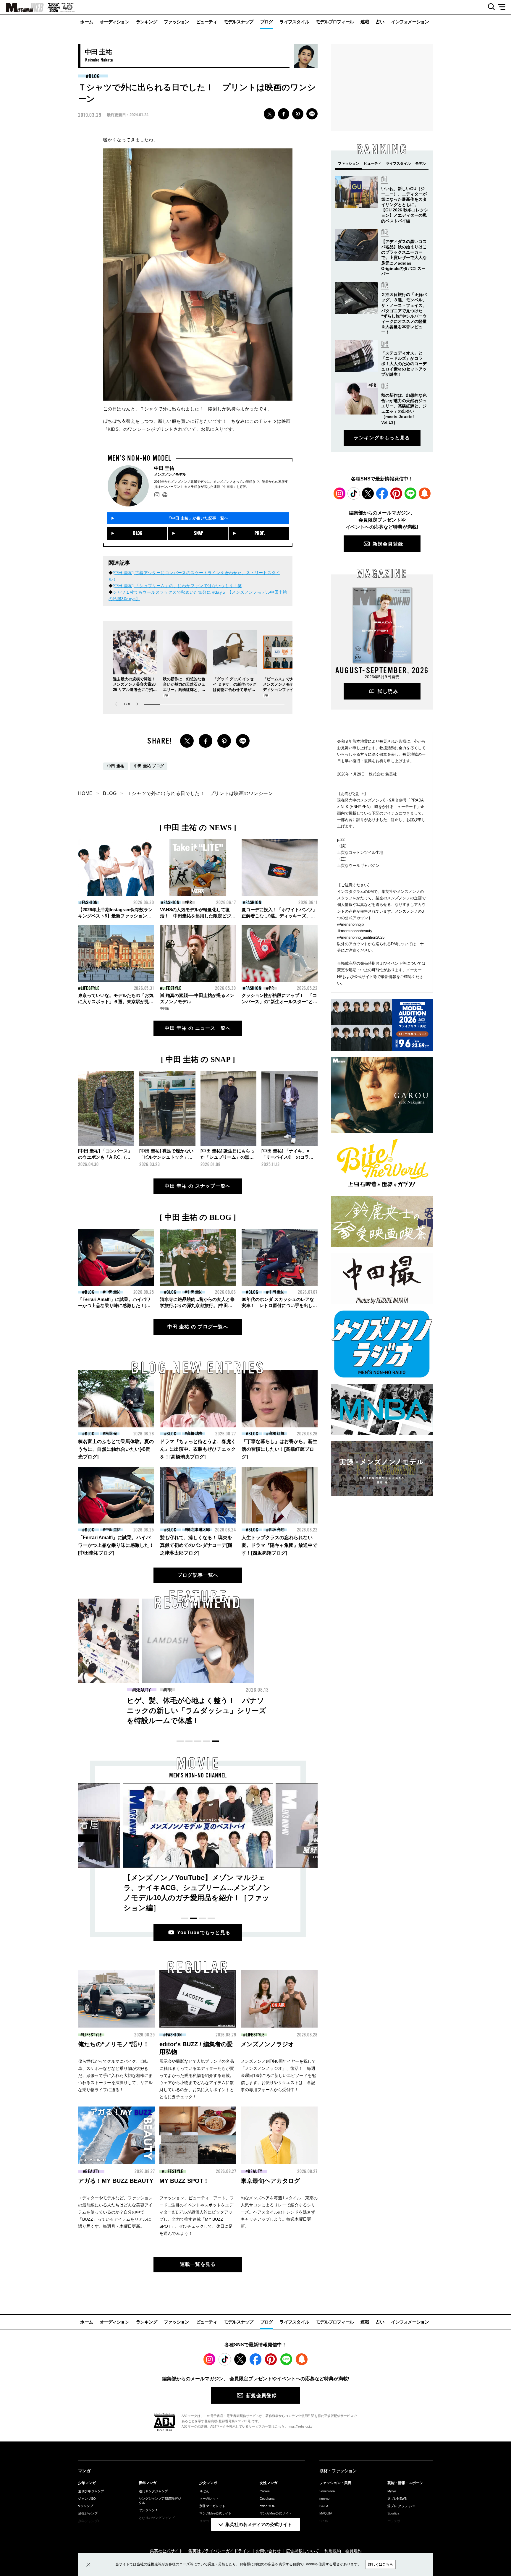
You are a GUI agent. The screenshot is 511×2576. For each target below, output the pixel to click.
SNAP (199, 533)
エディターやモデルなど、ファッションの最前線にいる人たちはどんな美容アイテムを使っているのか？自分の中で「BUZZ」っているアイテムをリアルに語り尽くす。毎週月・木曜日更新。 (115, 2212)
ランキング (147, 22)
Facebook (382, 493)
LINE (312, 114)
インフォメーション (410, 22)
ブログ (267, 22)
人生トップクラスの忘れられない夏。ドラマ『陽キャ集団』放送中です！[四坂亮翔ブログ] (279, 1545)
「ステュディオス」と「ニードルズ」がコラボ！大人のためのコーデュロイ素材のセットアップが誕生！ (404, 364)
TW (269, 114)
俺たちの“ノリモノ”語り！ (114, 2044)
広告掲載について (303, 2551)
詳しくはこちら (381, 2564)
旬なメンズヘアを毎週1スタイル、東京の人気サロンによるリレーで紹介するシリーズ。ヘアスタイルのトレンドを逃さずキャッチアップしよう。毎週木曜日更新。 (279, 2212)
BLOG (94, 76)
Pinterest (396, 493)
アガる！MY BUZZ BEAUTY (116, 2181)
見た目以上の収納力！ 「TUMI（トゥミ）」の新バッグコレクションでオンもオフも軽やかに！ (312, 1710)
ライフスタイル (294, 22)
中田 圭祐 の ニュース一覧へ (198, 1028)
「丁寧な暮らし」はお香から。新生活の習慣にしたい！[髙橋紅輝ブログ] (279, 1449)
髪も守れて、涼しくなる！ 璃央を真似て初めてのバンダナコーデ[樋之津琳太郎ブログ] (196, 1545)
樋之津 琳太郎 (198, 1530)
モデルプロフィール (335, 22)
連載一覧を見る (198, 2264)
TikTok (354, 493)
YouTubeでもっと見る (204, 1933)
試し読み (388, 691)
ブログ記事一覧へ (198, 1575)
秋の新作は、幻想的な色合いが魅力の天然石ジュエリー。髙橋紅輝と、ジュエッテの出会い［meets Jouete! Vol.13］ (185, 690)
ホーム (86, 22)
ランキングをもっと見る (382, 438)
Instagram (339, 493)
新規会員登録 (388, 544)
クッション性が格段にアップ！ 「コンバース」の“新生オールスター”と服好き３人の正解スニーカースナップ (279, 1002)
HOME (85, 793)
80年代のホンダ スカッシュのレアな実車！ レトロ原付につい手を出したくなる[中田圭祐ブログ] (279, 1305)
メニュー (504, 7)
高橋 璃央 (195, 1433)
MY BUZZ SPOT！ (184, 2181)
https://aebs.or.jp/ (300, 2426)
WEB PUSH (425, 493)
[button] (137, 704)
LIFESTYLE (90, 988)
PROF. (260, 533)
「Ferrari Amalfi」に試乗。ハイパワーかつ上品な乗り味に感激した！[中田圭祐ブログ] (114, 1305)
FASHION (90, 903)
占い (380, 22)
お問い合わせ (268, 2551)
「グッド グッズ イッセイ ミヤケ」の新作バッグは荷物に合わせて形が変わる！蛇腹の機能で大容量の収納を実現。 (235, 690)
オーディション (114, 22)
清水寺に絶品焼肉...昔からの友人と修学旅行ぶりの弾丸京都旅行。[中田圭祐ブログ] (197, 1305)
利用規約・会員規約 (343, 2551)
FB (284, 114)
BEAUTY (92, 2172)
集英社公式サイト (166, 2551)
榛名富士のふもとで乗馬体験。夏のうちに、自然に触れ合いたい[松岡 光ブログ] (116, 1449)
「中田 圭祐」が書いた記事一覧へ (198, 518)
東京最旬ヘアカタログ (270, 2181)
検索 (489, 7)
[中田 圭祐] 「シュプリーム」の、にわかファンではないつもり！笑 (177, 586)
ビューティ (207, 22)
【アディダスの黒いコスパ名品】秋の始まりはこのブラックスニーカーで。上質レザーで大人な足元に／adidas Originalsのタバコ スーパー (404, 258)
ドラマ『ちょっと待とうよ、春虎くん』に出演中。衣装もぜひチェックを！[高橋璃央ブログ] (198, 1449)
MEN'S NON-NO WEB (22, 7)
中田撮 (164, 1008)
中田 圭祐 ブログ (149, 766)
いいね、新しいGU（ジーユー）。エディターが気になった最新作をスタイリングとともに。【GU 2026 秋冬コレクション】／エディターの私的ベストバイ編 (405, 205)
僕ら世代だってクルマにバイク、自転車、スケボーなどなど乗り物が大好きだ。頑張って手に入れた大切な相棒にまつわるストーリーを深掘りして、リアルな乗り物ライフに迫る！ (115, 2075)
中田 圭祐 (116, 766)
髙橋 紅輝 (276, 1433)
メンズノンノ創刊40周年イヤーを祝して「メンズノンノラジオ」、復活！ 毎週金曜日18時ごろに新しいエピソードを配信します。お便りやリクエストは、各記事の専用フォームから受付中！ (278, 2075)
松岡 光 (111, 1433)
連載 (365, 22)
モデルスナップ (239, 22)
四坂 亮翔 (276, 1530)
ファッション (177, 22)
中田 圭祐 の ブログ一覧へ (198, 1327)
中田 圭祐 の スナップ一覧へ (198, 1186)
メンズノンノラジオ (267, 2044)
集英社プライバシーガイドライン (219, 2551)
